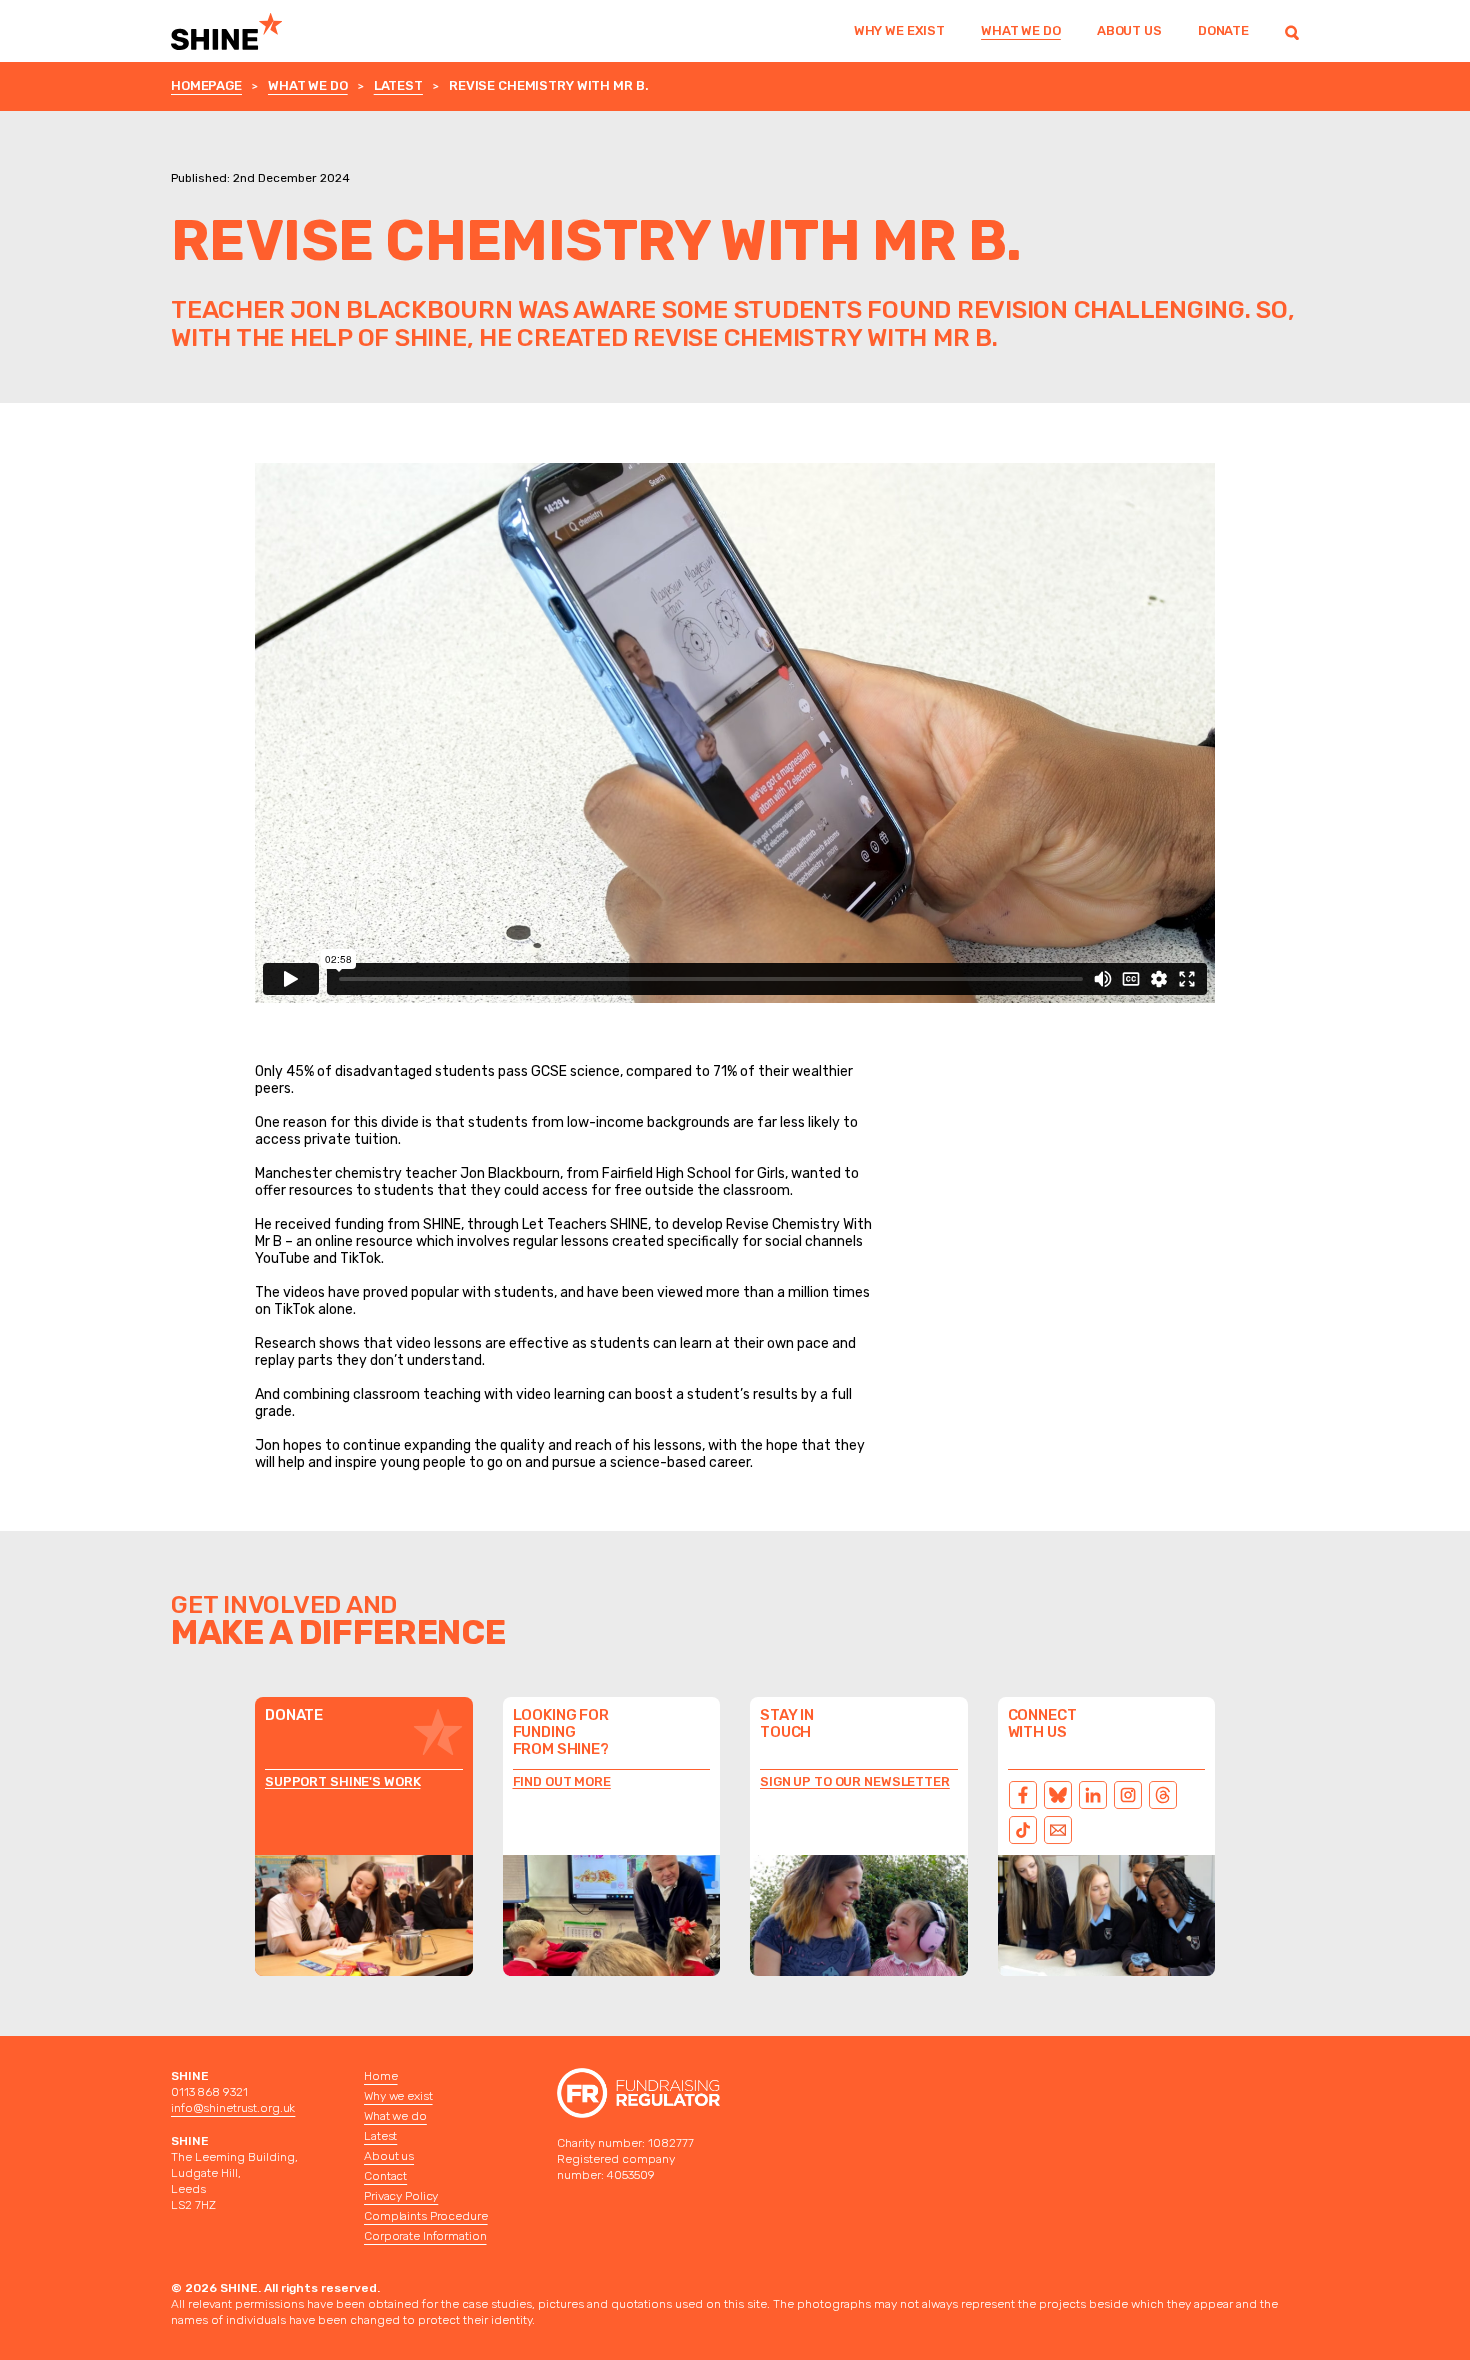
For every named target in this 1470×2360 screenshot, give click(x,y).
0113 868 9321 (209, 2092)
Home (381, 2076)
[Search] (1292, 31)
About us (1129, 30)
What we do (1021, 30)
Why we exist (899, 30)
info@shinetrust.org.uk (233, 2108)
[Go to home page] (252, 31)
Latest (398, 85)
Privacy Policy (401, 2196)
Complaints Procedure (426, 2216)
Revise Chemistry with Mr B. (549, 85)
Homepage (206, 85)
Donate (1223, 30)
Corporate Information (425, 2236)
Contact (385, 2176)
